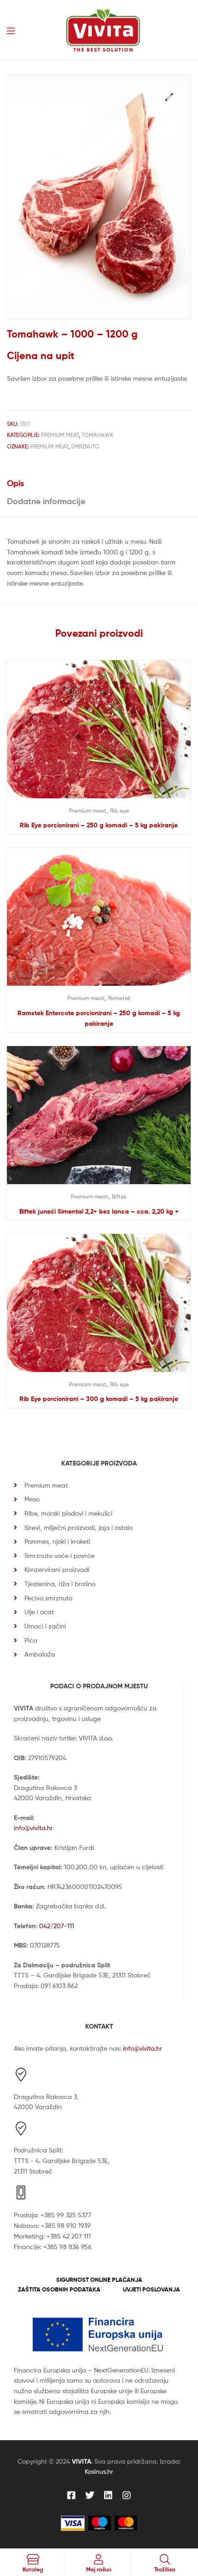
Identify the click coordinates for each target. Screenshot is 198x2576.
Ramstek (119, 998)
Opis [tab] (15, 483)
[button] (169, 97)
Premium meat (60, 435)
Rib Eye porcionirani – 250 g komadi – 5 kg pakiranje (99, 825)
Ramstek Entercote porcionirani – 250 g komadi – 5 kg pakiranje (99, 1018)
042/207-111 (57, 1926)
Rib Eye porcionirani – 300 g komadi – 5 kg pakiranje (99, 1399)
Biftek (119, 1196)
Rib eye (119, 811)
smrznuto (85, 446)
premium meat (49, 446)
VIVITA (82, 2461)
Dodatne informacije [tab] (46, 501)
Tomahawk (97, 435)
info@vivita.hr (33, 1828)
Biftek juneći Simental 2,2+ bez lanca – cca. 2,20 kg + (99, 1211)
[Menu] (11, 30)
